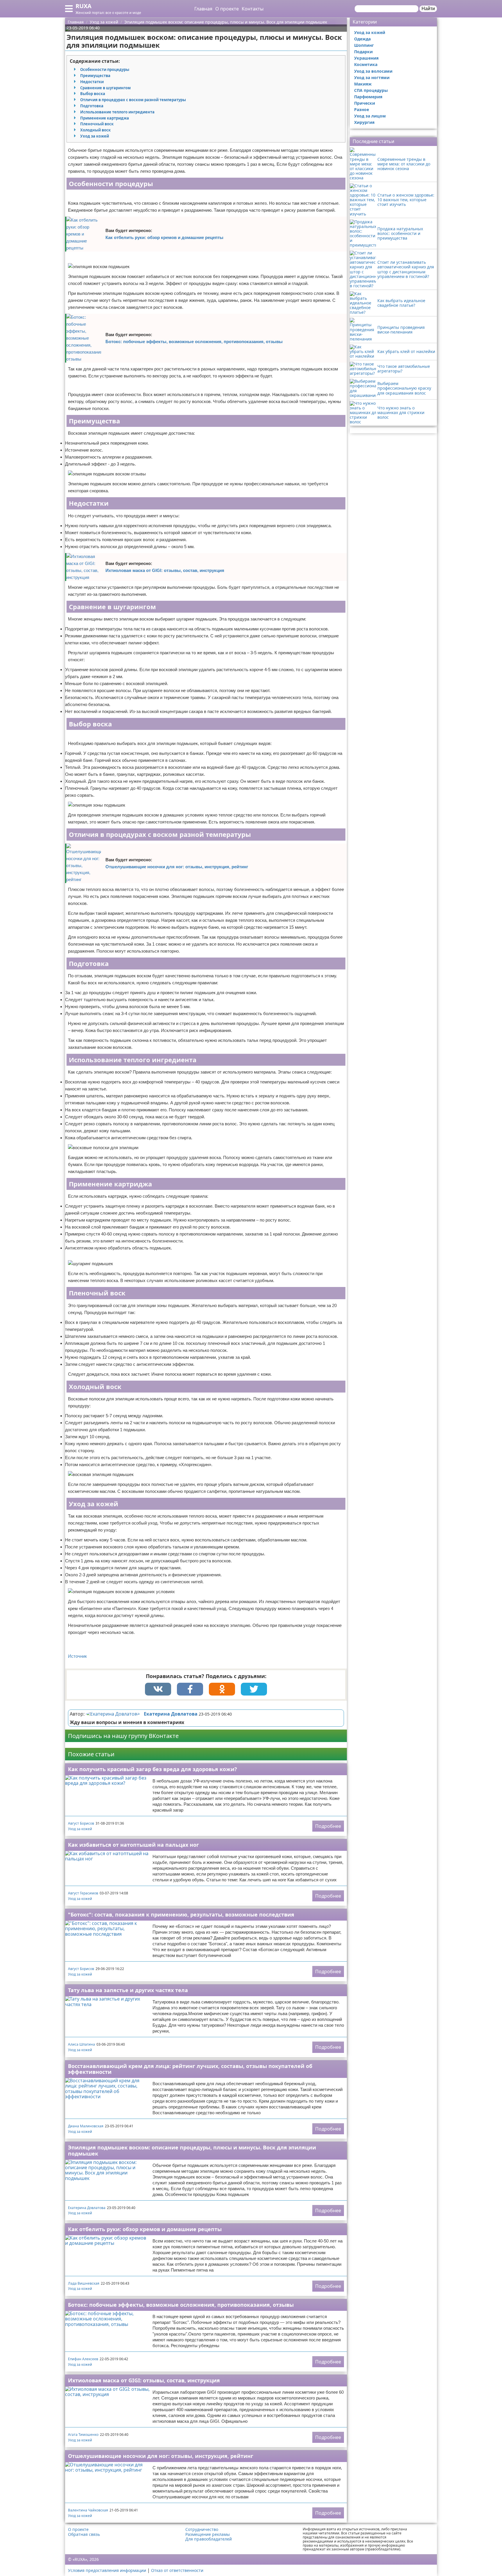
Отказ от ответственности (177, 2570)
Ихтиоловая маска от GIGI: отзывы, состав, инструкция (165, 570)
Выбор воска (93, 94)
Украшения (366, 58)
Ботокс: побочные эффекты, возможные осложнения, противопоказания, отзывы (194, 342)
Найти (428, 9)
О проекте (227, 9)
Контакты (253, 9)
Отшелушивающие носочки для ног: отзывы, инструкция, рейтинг (177, 867)
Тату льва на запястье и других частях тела (128, 1990)
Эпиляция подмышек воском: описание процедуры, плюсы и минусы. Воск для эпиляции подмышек (192, 2150)
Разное (362, 109)
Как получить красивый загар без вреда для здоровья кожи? (153, 1769)
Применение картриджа (105, 118)
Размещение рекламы (208, 2534)
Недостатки (92, 82)
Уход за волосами (373, 71)
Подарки (363, 52)
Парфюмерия (368, 97)
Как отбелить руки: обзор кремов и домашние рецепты (164, 237)
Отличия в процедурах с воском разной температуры (133, 100)
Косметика (366, 64)
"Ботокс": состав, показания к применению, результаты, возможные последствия (181, 1914)
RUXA (84, 6)
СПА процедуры (371, 90)
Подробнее (328, 1826)
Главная (203, 9)
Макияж (363, 84)
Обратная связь (84, 2534)
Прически (365, 103)
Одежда (362, 39)
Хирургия (364, 122)
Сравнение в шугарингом (105, 88)
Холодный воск (95, 130)
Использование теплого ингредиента (117, 112)
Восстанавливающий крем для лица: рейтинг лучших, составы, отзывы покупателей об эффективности (190, 2069)
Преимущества (95, 76)
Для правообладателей (209, 2539)
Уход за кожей (95, 136)
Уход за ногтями (372, 77)
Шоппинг (364, 45)
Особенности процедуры (105, 69)
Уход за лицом (370, 116)
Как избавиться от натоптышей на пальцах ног (133, 1845)
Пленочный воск (97, 124)
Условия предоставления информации (107, 2570)
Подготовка (92, 106)
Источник (77, 1656)
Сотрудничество (202, 2529)
